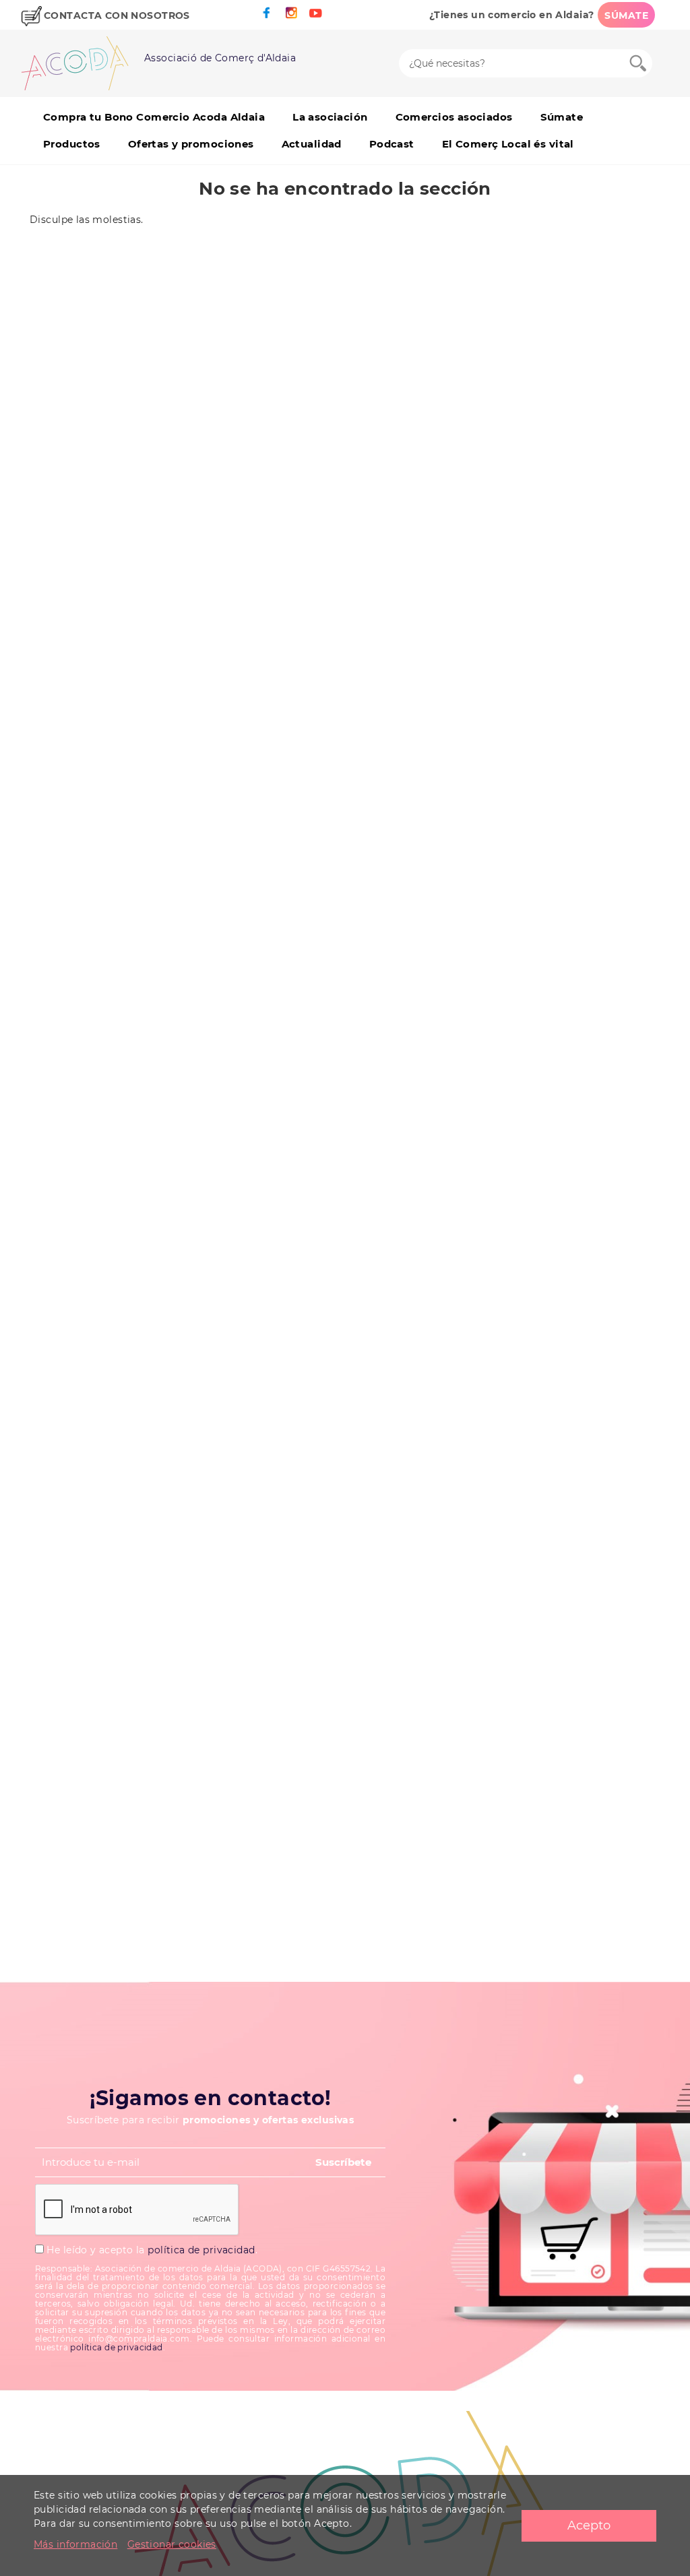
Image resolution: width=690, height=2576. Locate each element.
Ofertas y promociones (191, 144)
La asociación (330, 117)
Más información (75, 2544)
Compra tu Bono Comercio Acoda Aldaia (154, 117)
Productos (72, 144)
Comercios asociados (454, 117)
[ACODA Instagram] (291, 13)
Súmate (562, 117)
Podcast (392, 144)
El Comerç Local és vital (508, 144)
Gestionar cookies (172, 2544)
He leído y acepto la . (151, 2250)
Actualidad (312, 144)
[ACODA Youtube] (315, 13)
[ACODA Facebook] (267, 13)
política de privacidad (201, 2250)
